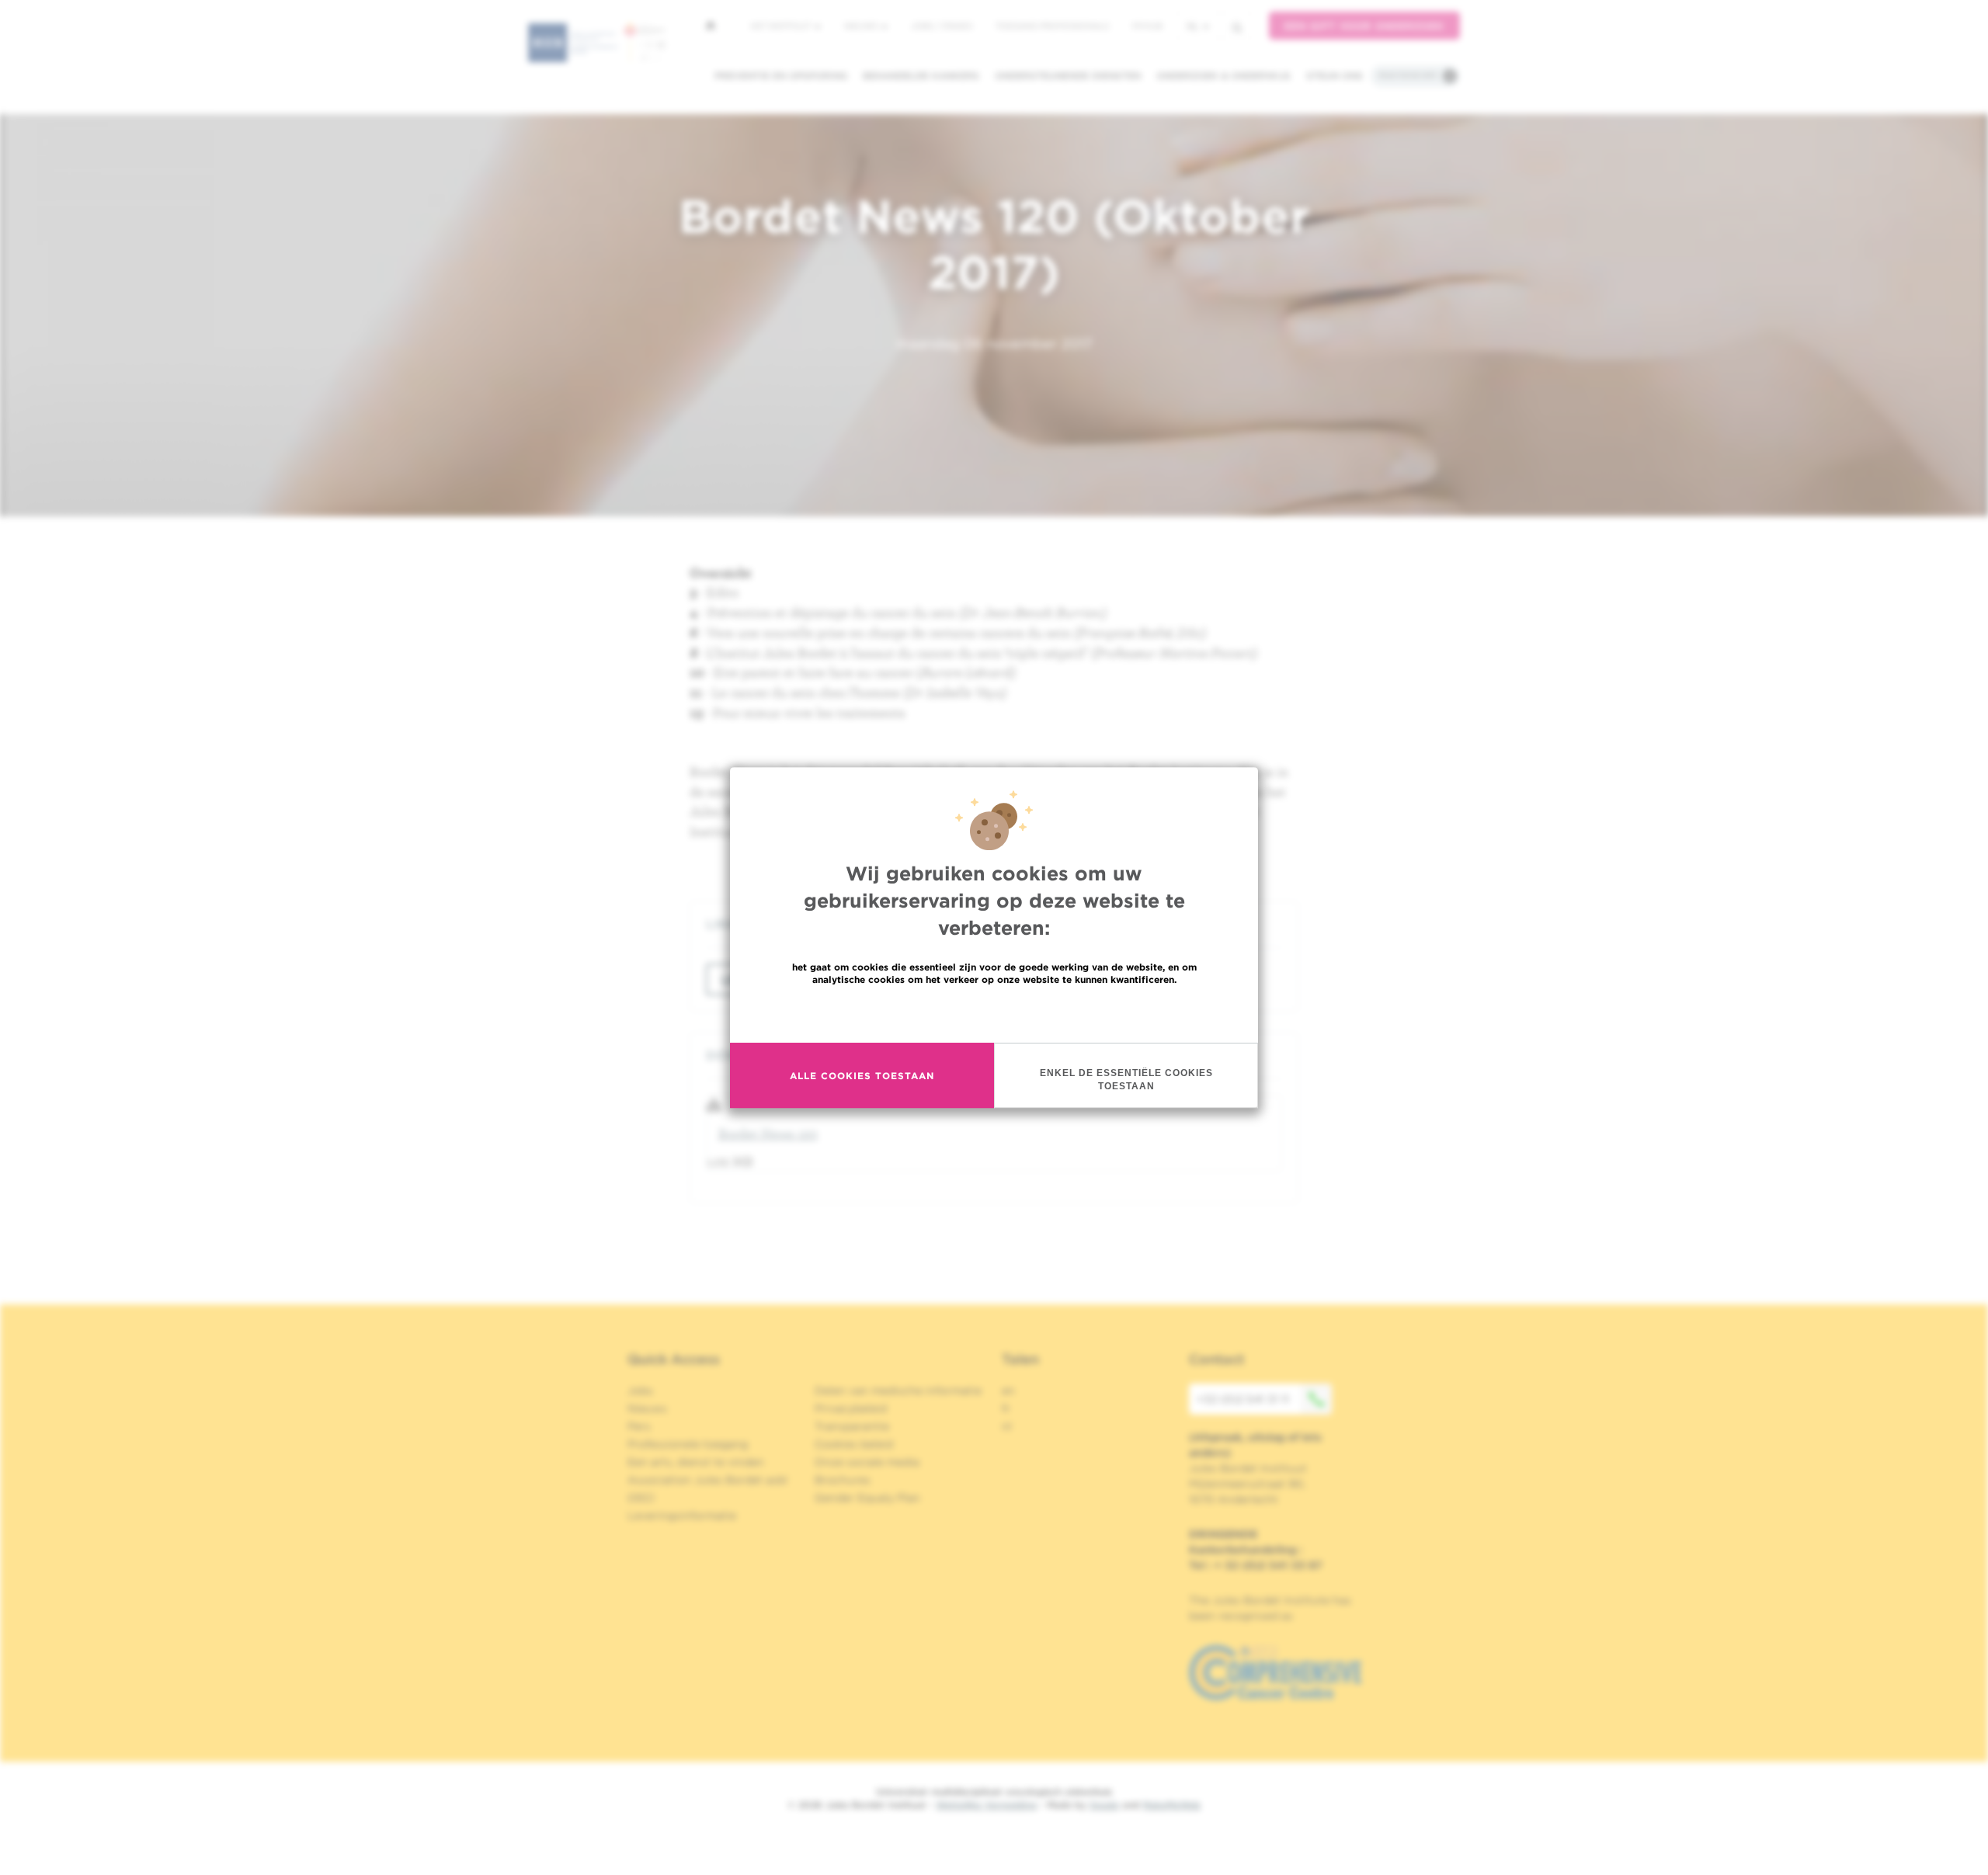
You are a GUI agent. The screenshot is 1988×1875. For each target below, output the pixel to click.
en (1008, 1391)
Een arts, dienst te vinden (696, 1462)
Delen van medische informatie (898, 1391)
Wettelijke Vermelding (986, 1805)
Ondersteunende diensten (1068, 76)
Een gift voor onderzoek (1364, 26)
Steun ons (1335, 76)
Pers (639, 1426)
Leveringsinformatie (682, 1516)
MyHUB (1147, 26)
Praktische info (1408, 75)
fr (1006, 1408)
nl (1193, 26)
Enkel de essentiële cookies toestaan (1126, 1080)
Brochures (843, 1480)
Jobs (640, 1391)
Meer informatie (994, 1013)
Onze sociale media (867, 1462)
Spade (1104, 1805)
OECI (641, 1498)
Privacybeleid (851, 1408)
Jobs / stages (942, 26)
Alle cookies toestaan (862, 1076)
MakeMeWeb (1171, 1805)
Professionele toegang (688, 1444)
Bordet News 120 (768, 1133)
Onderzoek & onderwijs (1223, 76)
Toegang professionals (1052, 26)
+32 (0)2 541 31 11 (1243, 1399)
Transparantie (852, 1426)
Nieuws (862, 26)
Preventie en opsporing (781, 76)
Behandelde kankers (921, 76)
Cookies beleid (854, 1444)
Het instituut (782, 26)
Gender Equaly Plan (867, 1498)
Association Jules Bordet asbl (707, 1480)
